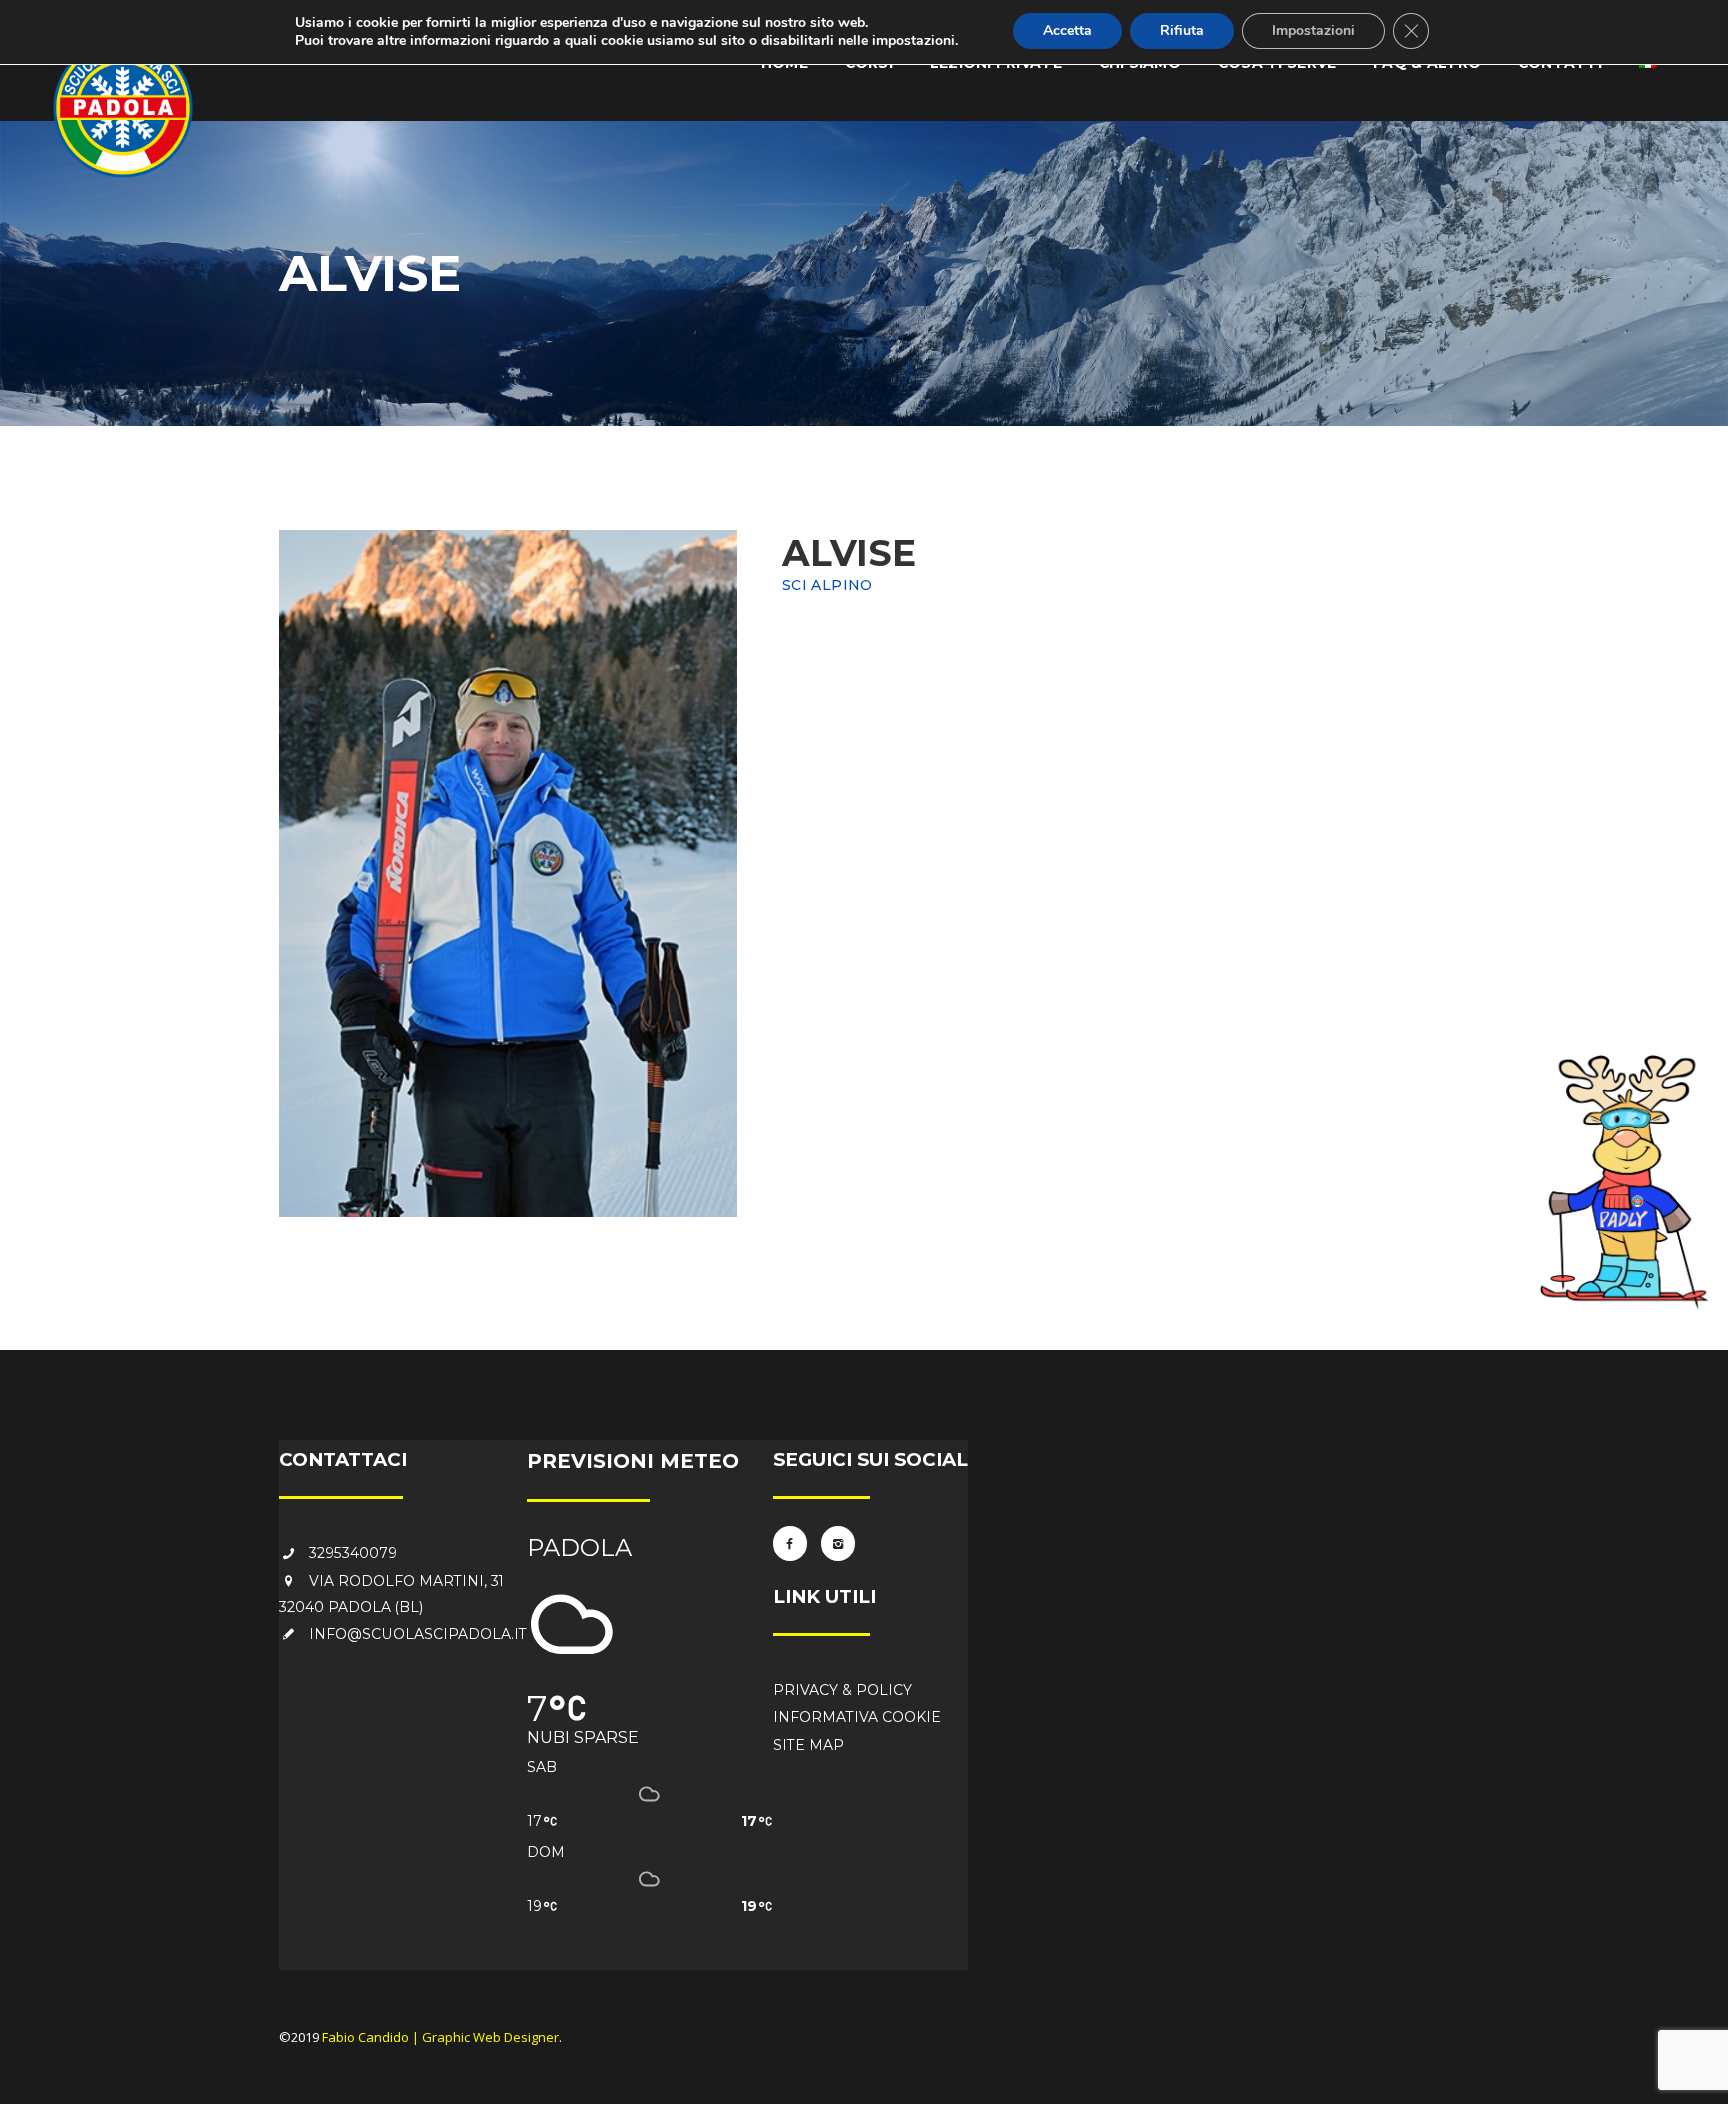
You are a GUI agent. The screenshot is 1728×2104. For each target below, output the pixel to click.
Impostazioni (1313, 30)
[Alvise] (508, 873)
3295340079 (353, 1553)
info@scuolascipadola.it (418, 1634)
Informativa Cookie (857, 1717)
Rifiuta (1182, 30)
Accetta (1067, 30)
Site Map (808, 1745)
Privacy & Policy (842, 1690)
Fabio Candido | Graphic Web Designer (440, 2037)
